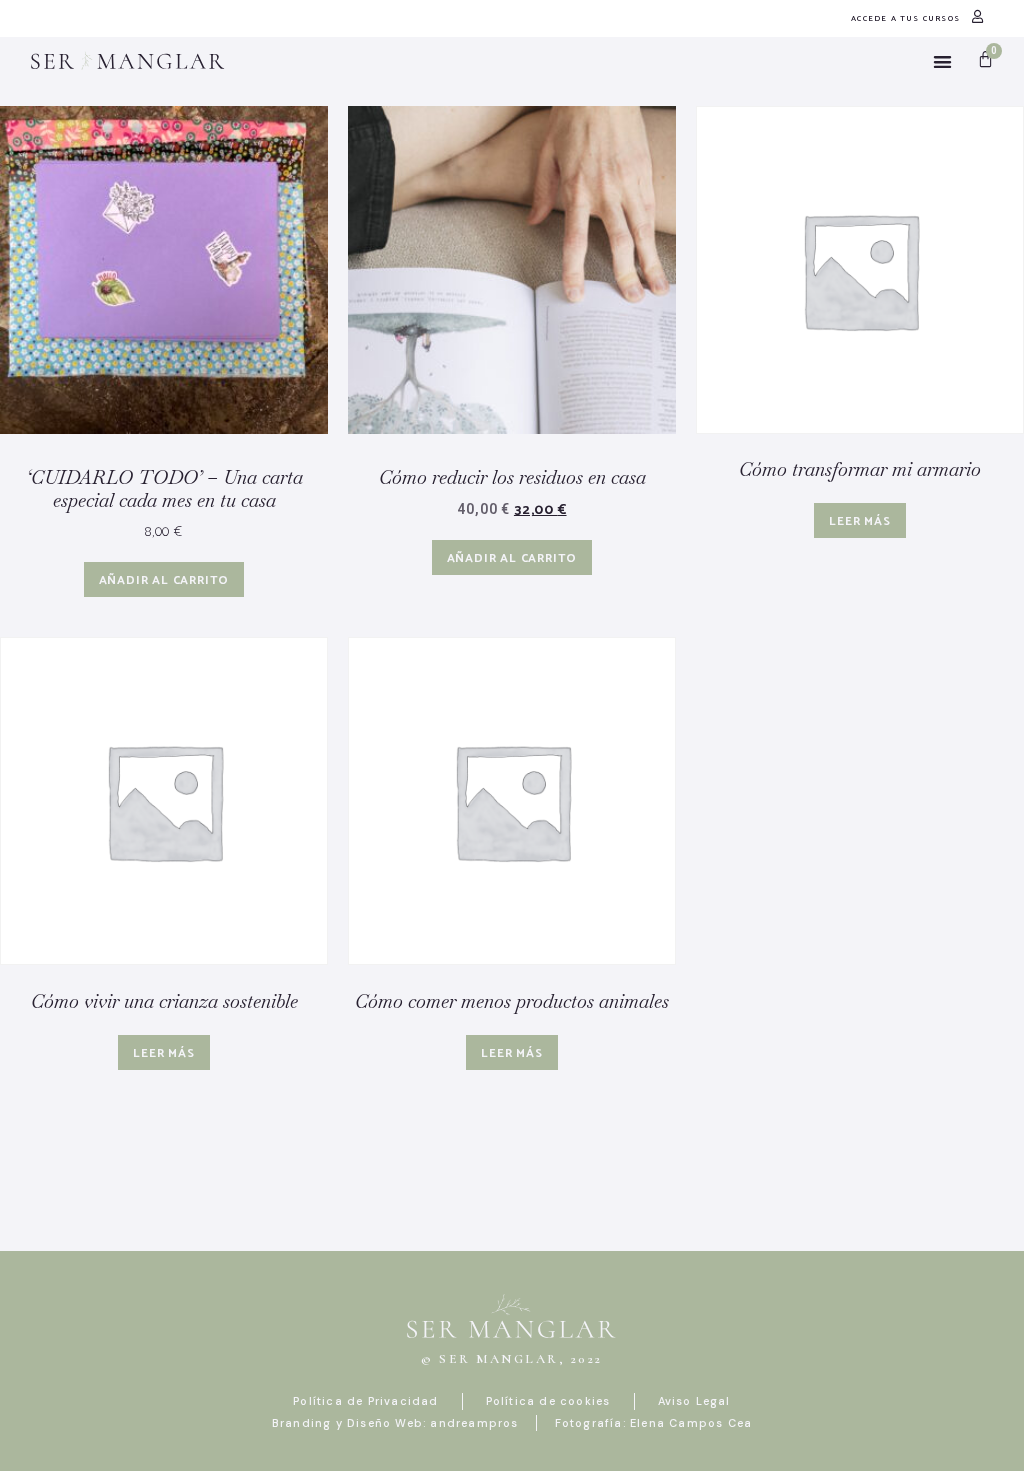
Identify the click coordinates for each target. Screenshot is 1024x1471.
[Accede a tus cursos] (977, 16)
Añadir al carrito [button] (164, 580)
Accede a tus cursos (905, 18)
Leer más (859, 521)
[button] (942, 61)
